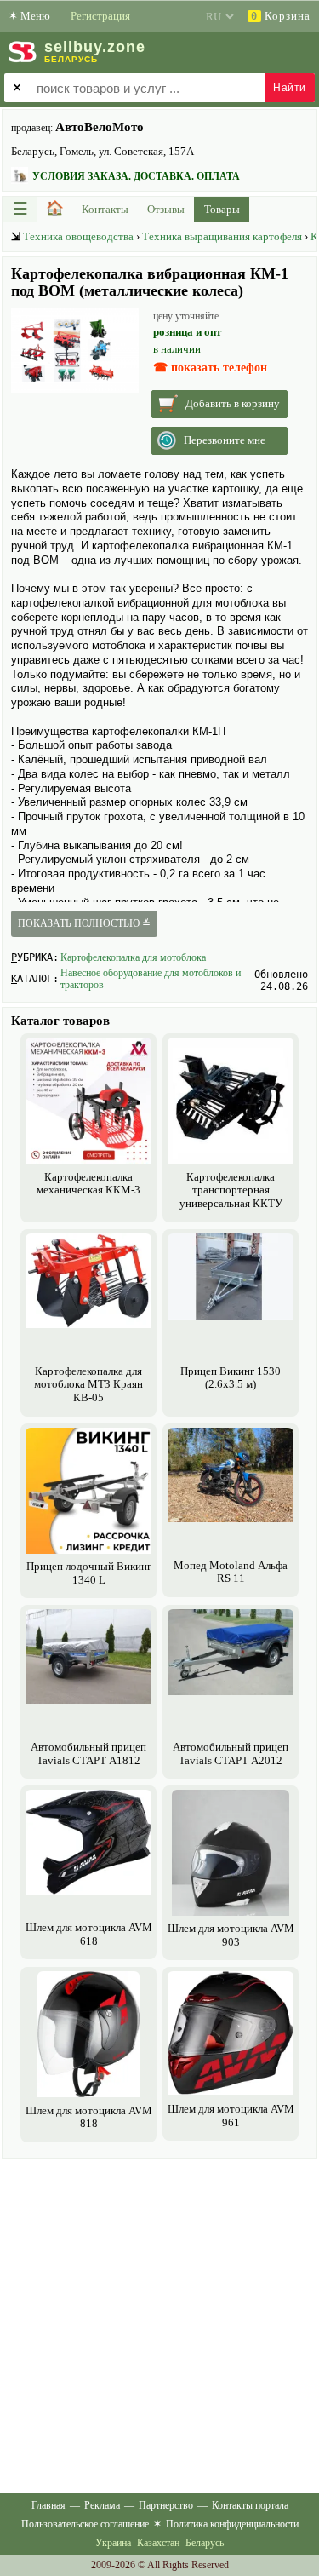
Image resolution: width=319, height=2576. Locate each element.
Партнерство (166, 2505)
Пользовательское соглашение (85, 2524)
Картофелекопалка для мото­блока (133, 957)
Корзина (281, 16)
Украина (113, 2543)
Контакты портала (250, 2505)
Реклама (102, 2505)
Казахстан (158, 2543)
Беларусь (205, 2543)
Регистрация (100, 16)
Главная (48, 2505)
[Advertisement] (159, 2323)
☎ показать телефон (210, 368)
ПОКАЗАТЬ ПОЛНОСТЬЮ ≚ (84, 923)
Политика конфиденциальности (232, 2524)
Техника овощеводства (78, 236)
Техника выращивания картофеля (222, 236)
